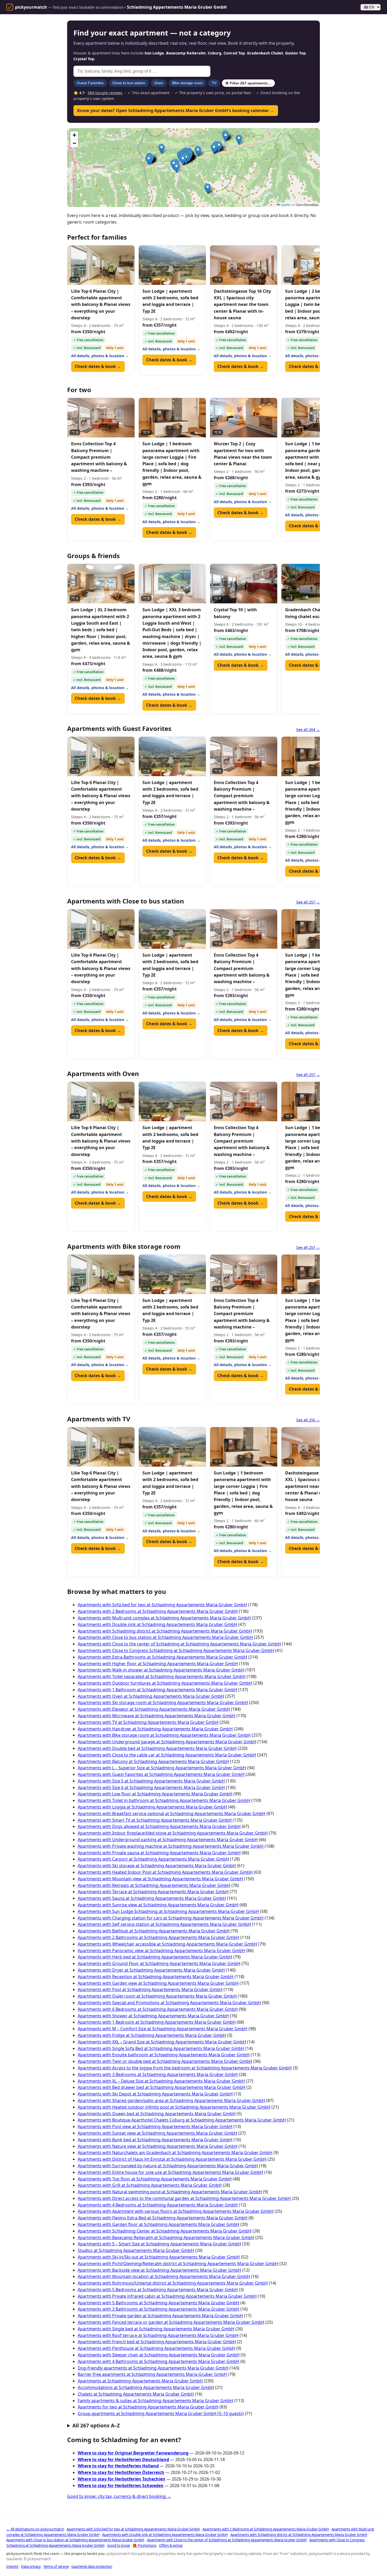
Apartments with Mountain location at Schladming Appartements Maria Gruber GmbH (164, 2276)
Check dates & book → (98, 366)
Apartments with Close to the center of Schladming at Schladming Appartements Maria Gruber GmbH (179, 1644)
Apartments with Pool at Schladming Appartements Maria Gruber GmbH (150, 1989)
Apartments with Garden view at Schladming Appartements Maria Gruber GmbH (158, 1983)
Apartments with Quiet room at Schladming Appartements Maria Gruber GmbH (157, 1996)
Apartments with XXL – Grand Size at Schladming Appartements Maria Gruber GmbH (162, 2042)
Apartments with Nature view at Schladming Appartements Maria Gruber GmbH (158, 2146)
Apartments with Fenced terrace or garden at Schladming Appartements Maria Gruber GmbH (171, 2322)
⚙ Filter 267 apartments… (248, 83)
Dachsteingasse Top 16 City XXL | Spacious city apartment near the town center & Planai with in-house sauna (242, 304)
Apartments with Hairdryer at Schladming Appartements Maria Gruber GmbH (155, 1729)
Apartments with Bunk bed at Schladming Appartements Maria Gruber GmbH (155, 2140)
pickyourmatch (31, 7)
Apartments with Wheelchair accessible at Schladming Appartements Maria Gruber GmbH (167, 1944)
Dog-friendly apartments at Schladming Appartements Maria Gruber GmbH (153, 2368)
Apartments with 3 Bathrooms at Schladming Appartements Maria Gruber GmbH (158, 2309)
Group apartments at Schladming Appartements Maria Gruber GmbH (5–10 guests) (161, 2413)
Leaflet (285, 204)
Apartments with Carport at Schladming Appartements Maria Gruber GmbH (153, 1859)
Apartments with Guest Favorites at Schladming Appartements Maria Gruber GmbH (161, 1774)
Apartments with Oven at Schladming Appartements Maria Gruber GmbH (151, 1696)
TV (214, 83)
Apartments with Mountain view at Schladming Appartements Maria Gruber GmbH (160, 1879)
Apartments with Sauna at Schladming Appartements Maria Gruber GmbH (152, 1898)
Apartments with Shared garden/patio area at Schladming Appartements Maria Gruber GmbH (171, 2100)
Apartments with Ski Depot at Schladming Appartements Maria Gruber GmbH (155, 2094)
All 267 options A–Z (96, 2425)
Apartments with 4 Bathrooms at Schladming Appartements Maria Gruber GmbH (158, 2361)
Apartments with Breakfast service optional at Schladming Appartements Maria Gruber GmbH (172, 1814)
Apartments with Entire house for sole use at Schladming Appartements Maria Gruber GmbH (170, 2172)
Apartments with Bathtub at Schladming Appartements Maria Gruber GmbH (154, 1931)
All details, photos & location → (100, 356)
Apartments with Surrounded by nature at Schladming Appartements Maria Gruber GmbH (168, 2166)
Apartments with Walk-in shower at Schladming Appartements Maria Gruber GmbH (161, 1670)
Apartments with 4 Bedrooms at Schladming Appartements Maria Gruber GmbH (158, 2205)
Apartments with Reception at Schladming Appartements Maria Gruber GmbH (156, 1977)
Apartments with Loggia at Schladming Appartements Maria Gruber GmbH (152, 1807)
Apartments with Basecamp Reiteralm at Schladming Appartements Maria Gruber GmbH (166, 2237)
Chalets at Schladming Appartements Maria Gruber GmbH (136, 2394)
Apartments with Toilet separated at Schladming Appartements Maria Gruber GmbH (162, 1676)
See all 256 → (308, 1420)
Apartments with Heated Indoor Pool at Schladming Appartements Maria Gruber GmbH (165, 1872)
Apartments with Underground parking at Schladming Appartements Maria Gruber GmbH (168, 1840)
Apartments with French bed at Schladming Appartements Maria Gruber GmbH (157, 2342)
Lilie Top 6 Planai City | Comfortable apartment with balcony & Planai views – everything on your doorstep (101, 304)
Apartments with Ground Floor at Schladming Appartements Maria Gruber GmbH (159, 1963)
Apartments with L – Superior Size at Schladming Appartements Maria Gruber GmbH (162, 1768)
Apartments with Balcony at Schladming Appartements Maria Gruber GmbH (153, 1761)
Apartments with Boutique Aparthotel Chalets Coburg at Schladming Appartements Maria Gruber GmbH (182, 2120)
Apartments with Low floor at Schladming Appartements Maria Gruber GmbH (155, 1794)
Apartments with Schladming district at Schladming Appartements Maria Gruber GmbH (165, 1631)
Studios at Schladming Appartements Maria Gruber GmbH (136, 2250)
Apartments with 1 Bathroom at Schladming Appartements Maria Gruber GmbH (157, 1690)
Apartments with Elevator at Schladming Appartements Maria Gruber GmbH (154, 1709)
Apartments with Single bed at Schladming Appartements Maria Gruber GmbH (156, 2329)
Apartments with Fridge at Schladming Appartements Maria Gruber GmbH (152, 2035)
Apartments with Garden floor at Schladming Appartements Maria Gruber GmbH (158, 2224)
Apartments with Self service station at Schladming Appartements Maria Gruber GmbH (164, 1924)
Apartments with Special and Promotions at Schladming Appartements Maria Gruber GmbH (169, 2003)
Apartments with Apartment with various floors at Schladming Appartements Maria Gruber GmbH (176, 2211)
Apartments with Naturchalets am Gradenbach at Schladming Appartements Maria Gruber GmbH (175, 2153)
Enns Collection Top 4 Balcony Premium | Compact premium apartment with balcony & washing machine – (99, 457)
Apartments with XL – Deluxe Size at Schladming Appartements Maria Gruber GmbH (161, 2081)
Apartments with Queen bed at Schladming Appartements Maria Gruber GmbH (157, 2114)
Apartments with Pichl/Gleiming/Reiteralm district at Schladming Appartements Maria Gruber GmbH (178, 2264)
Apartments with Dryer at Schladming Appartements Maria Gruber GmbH (151, 1970)
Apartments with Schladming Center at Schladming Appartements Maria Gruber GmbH (165, 2231)
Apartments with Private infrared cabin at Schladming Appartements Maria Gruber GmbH (167, 2296)
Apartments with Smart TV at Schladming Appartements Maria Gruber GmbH (155, 1820)
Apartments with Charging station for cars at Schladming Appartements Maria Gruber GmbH (171, 1918)
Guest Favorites (90, 83)
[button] (177, 168)
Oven (159, 83)
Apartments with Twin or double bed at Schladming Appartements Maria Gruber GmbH (165, 2061)
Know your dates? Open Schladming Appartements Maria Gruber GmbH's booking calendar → (176, 110)
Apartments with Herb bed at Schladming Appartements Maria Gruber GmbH (155, 1957)
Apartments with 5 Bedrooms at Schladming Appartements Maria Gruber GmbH (158, 2290)
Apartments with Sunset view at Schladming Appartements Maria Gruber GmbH (157, 2133)
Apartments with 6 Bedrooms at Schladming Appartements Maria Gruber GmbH (158, 2009)
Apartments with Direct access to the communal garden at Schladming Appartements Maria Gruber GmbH (184, 2198)
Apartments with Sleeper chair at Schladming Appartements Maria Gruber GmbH (159, 2355)
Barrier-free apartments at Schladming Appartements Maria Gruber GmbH (152, 2374)
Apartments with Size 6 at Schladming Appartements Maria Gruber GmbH (151, 1787)
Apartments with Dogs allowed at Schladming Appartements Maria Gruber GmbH (159, 1826)
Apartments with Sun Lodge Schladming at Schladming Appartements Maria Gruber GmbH (168, 1911)
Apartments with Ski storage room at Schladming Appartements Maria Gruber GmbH (163, 1703)
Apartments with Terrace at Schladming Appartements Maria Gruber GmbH (153, 1892)
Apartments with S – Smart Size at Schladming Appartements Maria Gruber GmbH (159, 2244)
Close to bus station (129, 83)
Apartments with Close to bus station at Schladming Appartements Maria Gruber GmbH (165, 1637)
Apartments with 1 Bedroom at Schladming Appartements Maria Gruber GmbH (157, 2022)
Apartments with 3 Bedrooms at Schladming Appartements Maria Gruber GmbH (158, 2074)
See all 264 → (308, 729)
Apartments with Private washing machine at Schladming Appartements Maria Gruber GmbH (171, 1846)
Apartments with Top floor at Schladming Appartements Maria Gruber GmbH (155, 2179)
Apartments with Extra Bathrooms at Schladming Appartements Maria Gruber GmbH (162, 1657)
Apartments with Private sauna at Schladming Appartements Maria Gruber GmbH (159, 1853)
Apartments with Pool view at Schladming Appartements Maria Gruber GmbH (155, 2127)
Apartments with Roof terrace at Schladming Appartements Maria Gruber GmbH (158, 2335)
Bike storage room (187, 83)
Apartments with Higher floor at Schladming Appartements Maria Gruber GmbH (158, 1664)
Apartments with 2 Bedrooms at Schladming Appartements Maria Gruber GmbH (158, 1611)
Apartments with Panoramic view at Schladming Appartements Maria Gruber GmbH (161, 1951)
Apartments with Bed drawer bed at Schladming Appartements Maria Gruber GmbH (162, 2087)
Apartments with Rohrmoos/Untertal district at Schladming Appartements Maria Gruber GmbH (173, 2283)
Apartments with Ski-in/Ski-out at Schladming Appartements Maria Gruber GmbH (159, 2257)
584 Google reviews (105, 93)
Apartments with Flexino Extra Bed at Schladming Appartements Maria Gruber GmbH (163, 2218)
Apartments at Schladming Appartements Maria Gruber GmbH (140, 2381)
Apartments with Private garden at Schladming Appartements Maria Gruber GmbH (160, 2316)
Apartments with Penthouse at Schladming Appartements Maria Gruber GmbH (156, 2348)
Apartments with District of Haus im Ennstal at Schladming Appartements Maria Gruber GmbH (172, 2159)
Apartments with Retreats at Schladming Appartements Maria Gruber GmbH (154, 1885)
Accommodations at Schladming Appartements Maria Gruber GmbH (146, 2387)
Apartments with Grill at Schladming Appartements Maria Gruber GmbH (150, 2185)
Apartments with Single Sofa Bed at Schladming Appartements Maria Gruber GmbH (161, 2048)
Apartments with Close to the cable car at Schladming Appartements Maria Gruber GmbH (167, 1755)
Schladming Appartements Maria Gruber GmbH (177, 7)
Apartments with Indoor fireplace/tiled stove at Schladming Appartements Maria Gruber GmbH (173, 1833)
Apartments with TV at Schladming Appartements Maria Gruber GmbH (148, 1722)
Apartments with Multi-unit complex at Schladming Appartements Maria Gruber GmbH (164, 1618)
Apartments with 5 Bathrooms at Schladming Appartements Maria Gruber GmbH (158, 2303)
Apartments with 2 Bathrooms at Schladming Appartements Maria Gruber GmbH (158, 1937)
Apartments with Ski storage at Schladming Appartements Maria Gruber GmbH (157, 1866)
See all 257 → (308, 902)
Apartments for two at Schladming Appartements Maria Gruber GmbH (148, 2407)
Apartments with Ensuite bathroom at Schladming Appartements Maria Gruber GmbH (164, 2055)
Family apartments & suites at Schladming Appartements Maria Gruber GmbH (155, 2401)
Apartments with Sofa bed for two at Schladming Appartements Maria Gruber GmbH (162, 1605)
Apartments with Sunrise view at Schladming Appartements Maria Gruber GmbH (158, 1905)
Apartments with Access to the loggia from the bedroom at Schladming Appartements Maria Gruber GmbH (185, 2068)
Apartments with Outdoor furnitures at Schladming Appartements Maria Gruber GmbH (165, 1683)
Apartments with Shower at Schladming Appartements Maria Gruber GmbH (153, 2016)
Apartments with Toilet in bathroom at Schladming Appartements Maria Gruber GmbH (164, 1800)
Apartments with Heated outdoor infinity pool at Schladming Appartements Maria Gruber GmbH (174, 2107)
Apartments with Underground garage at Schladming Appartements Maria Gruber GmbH (167, 1742)
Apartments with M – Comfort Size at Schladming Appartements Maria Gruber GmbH (163, 2029)
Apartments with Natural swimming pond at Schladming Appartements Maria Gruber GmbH (170, 2192)
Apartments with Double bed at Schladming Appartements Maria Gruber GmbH (157, 1748)
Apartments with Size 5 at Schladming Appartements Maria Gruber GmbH (151, 1781)
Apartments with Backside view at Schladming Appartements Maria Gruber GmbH (159, 2270)
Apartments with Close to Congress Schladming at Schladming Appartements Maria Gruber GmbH (176, 1650)
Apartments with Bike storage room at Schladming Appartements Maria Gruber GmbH (164, 1735)
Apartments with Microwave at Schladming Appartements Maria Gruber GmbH (157, 1716)
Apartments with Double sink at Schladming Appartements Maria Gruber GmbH (157, 1624)
